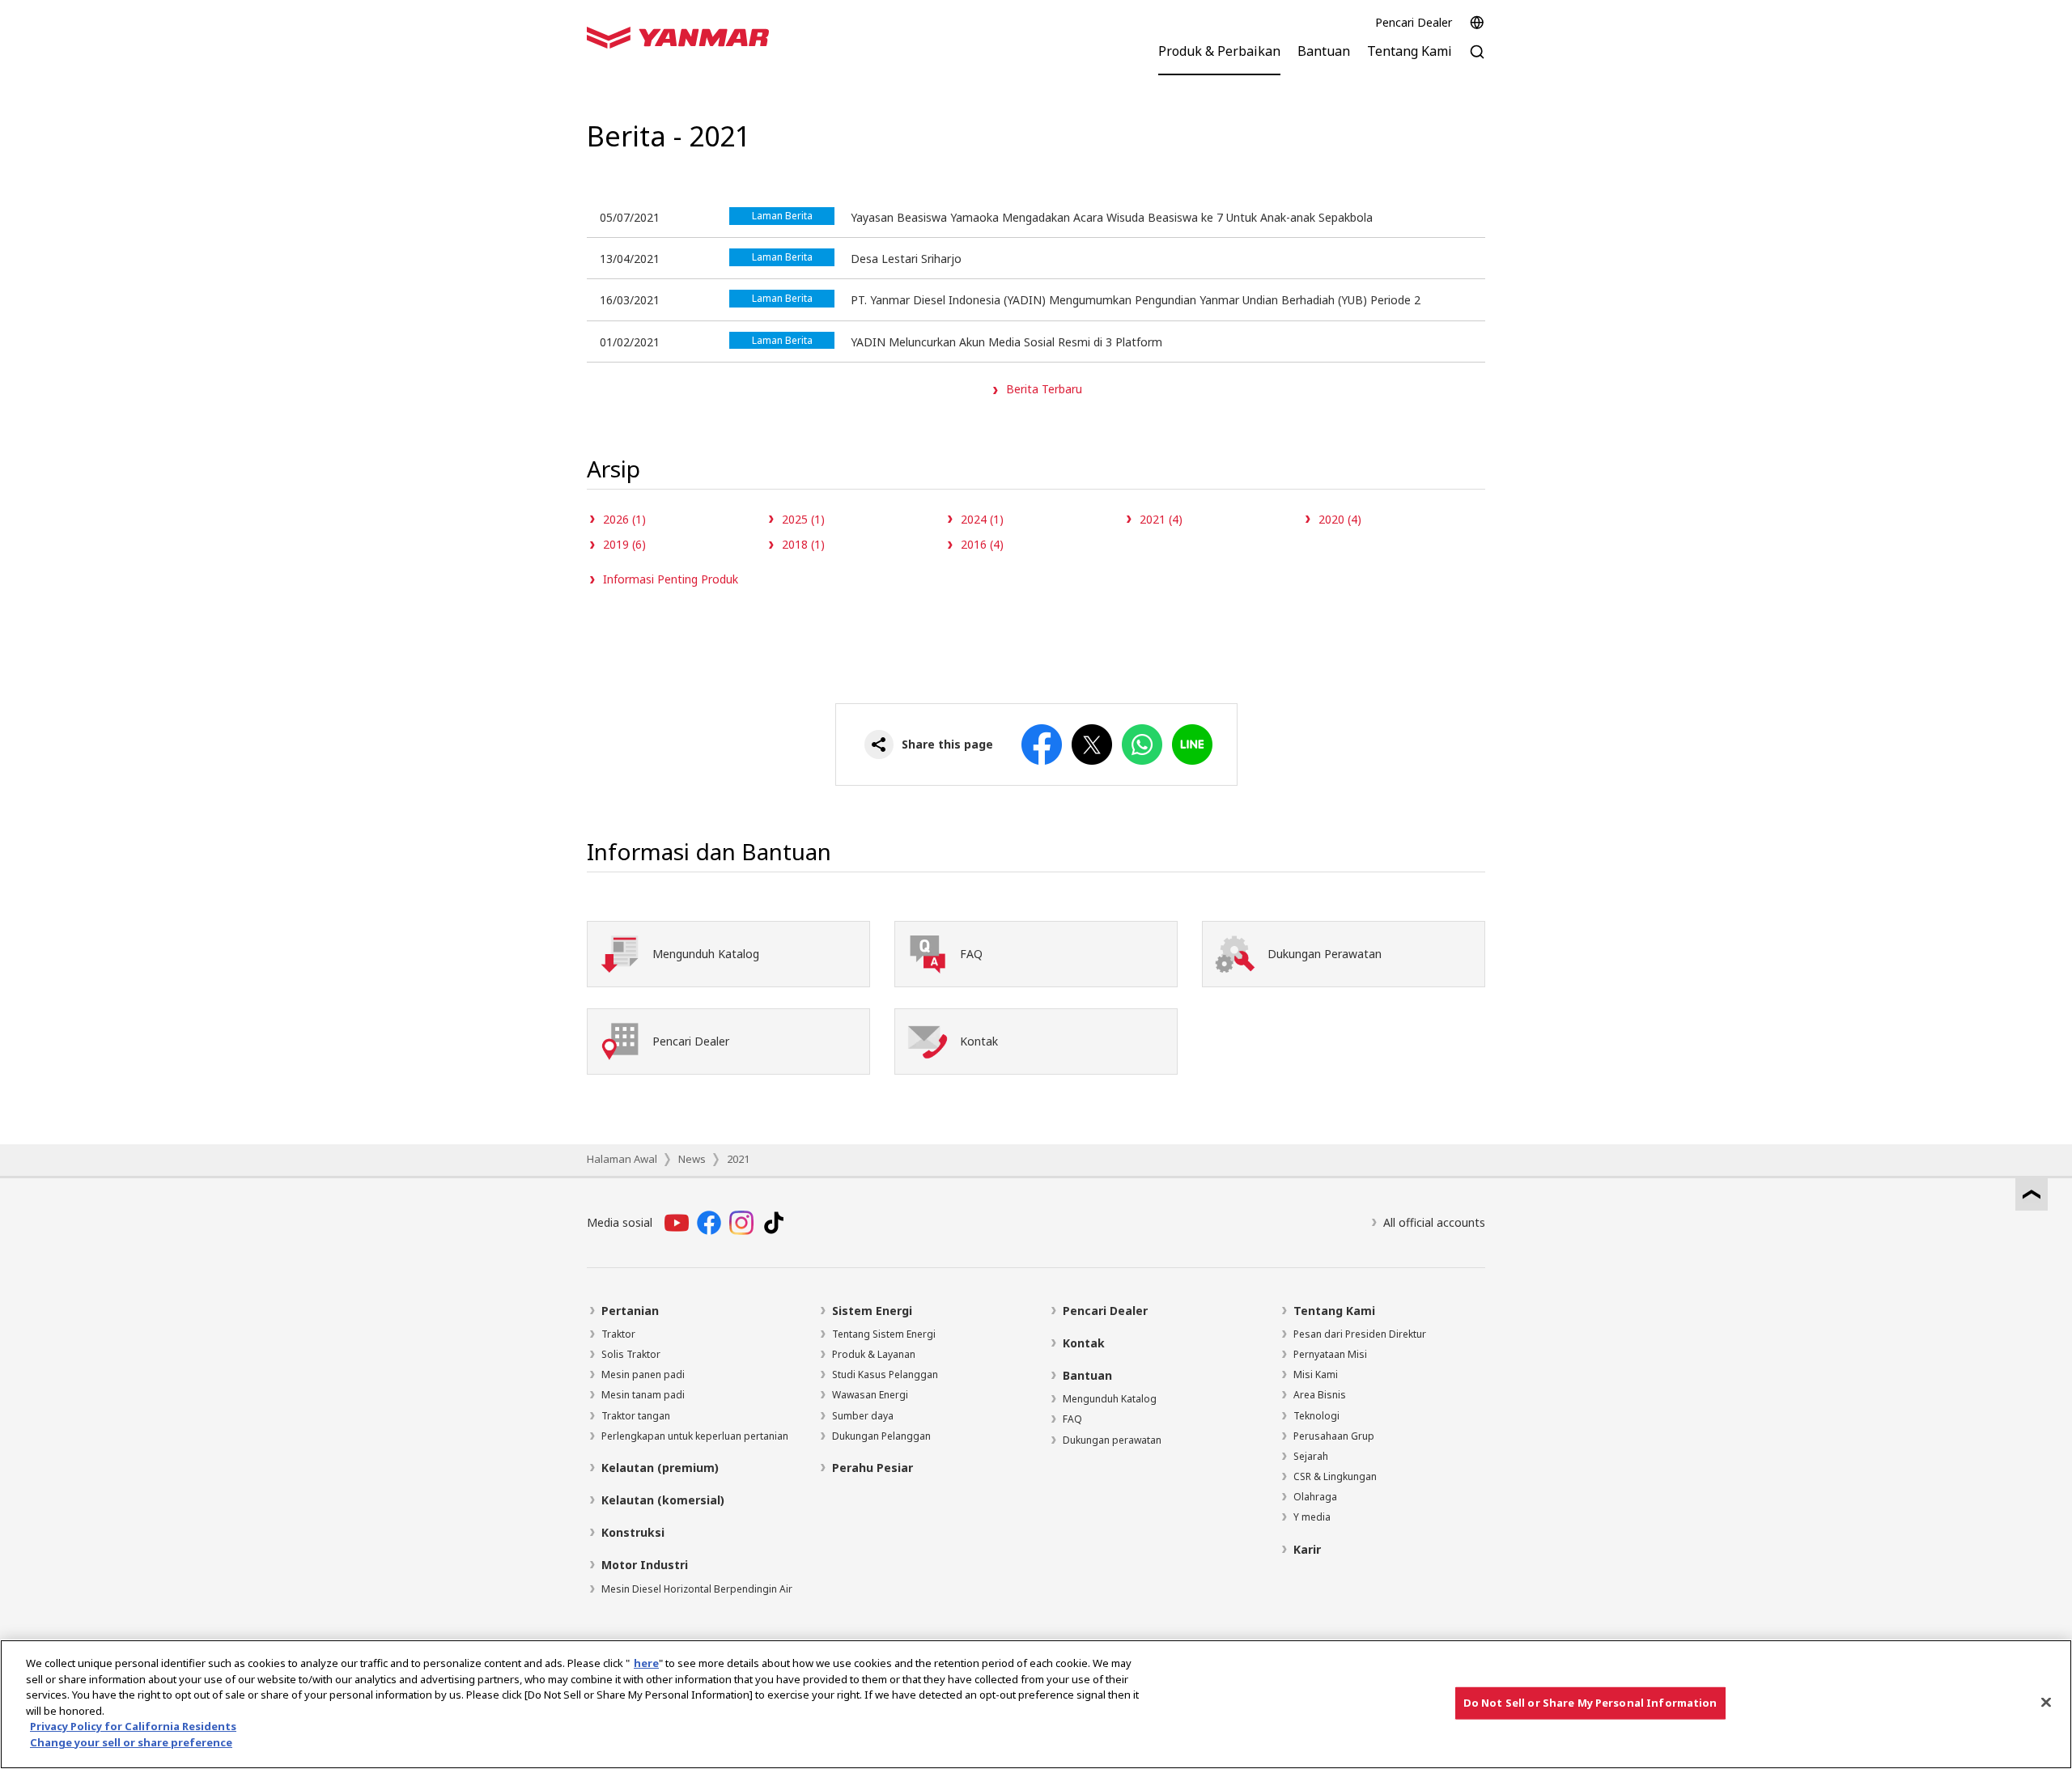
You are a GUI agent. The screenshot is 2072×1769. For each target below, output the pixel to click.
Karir (1307, 1549)
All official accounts (1434, 1222)
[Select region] (1477, 23)
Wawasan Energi (870, 1395)
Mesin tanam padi (643, 1395)
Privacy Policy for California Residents (133, 1726)
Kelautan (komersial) (663, 1500)
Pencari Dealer (1414, 22)
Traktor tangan (636, 1416)
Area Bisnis (1320, 1395)
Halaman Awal (622, 1159)
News (692, 1159)
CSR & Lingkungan (1335, 1476)
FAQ (1072, 1419)
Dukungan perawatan (1112, 1440)
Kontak (1084, 1343)
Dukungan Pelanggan (881, 1436)
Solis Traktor (631, 1354)
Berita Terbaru (1044, 389)
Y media (1312, 1517)
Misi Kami (1316, 1374)
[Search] (1477, 60)
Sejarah (1311, 1456)
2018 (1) (803, 544)
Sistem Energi (872, 1311)
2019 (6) (624, 544)
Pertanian (630, 1311)
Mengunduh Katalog (1110, 1399)
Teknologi (1316, 1416)
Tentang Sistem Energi (884, 1334)
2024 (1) (982, 519)
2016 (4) (982, 544)
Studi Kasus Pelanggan (885, 1374)
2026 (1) (624, 519)
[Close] (2046, 1702)
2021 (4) (1161, 519)
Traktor (618, 1334)
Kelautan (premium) (660, 1468)
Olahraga (1315, 1497)
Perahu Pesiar (873, 1468)
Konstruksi (633, 1532)
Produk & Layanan (874, 1354)
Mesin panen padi (643, 1374)
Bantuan (1087, 1375)
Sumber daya (863, 1416)
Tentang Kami (1334, 1311)
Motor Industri (645, 1565)
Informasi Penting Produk (671, 579)
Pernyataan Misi (1330, 1354)
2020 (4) (1340, 519)
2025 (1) (803, 519)
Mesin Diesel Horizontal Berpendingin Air (697, 1589)
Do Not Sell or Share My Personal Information (1590, 1703)
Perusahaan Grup (1334, 1436)
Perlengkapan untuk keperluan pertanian (695, 1436)
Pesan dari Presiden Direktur (1360, 1334)
